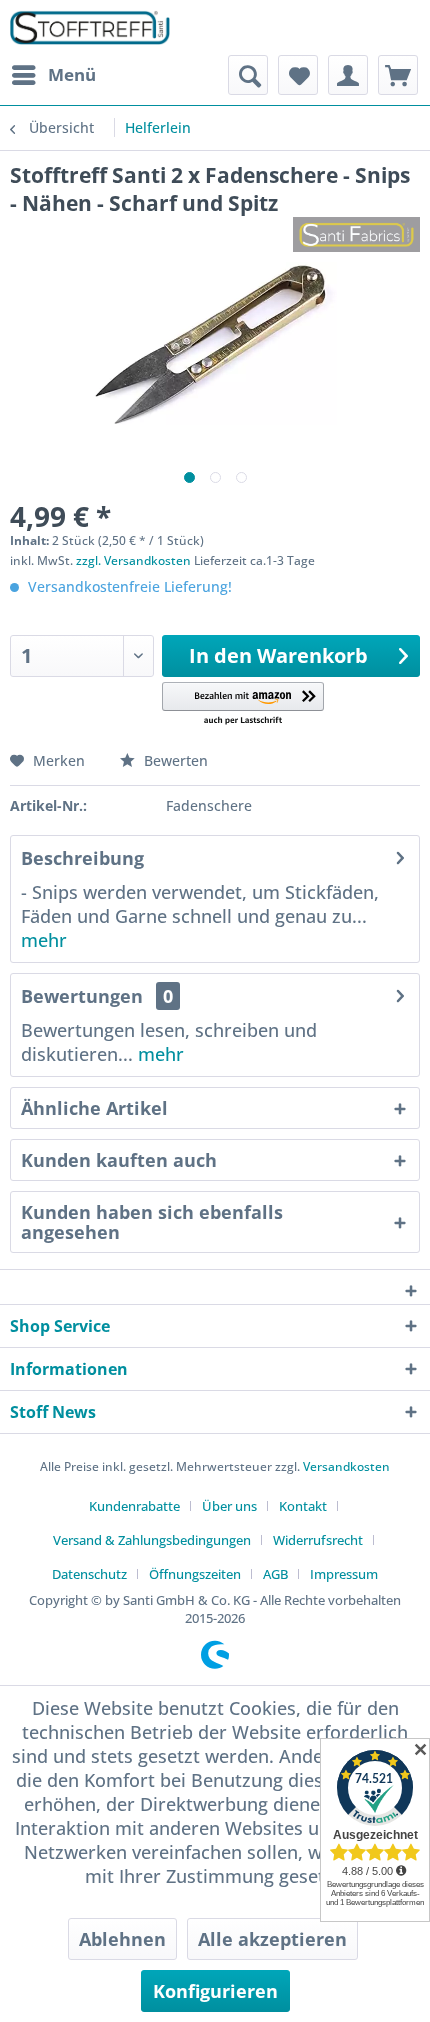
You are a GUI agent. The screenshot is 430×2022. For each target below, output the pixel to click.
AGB (275, 1574)
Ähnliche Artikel (94, 1108)
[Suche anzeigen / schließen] (248, 75)
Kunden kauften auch (119, 1160)
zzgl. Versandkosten (133, 560)
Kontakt (303, 1506)
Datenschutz (89, 1574)
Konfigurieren (215, 1991)
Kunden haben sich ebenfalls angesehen (152, 1222)
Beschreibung (82, 858)
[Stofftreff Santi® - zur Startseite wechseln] (90, 27)
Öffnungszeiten (195, 1574)
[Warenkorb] (398, 75)
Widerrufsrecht (318, 1540)
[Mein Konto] (348, 75)
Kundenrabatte (134, 1506)
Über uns (229, 1506)
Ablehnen (122, 1939)
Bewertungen (82, 996)
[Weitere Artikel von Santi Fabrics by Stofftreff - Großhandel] (356, 234)
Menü (72, 74)
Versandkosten (346, 1466)
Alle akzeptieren (272, 1939)
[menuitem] (53, 75)
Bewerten (174, 760)
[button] (243, 704)
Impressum (344, 1574)
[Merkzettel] (298, 75)
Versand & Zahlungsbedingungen (152, 1540)
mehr (44, 940)
